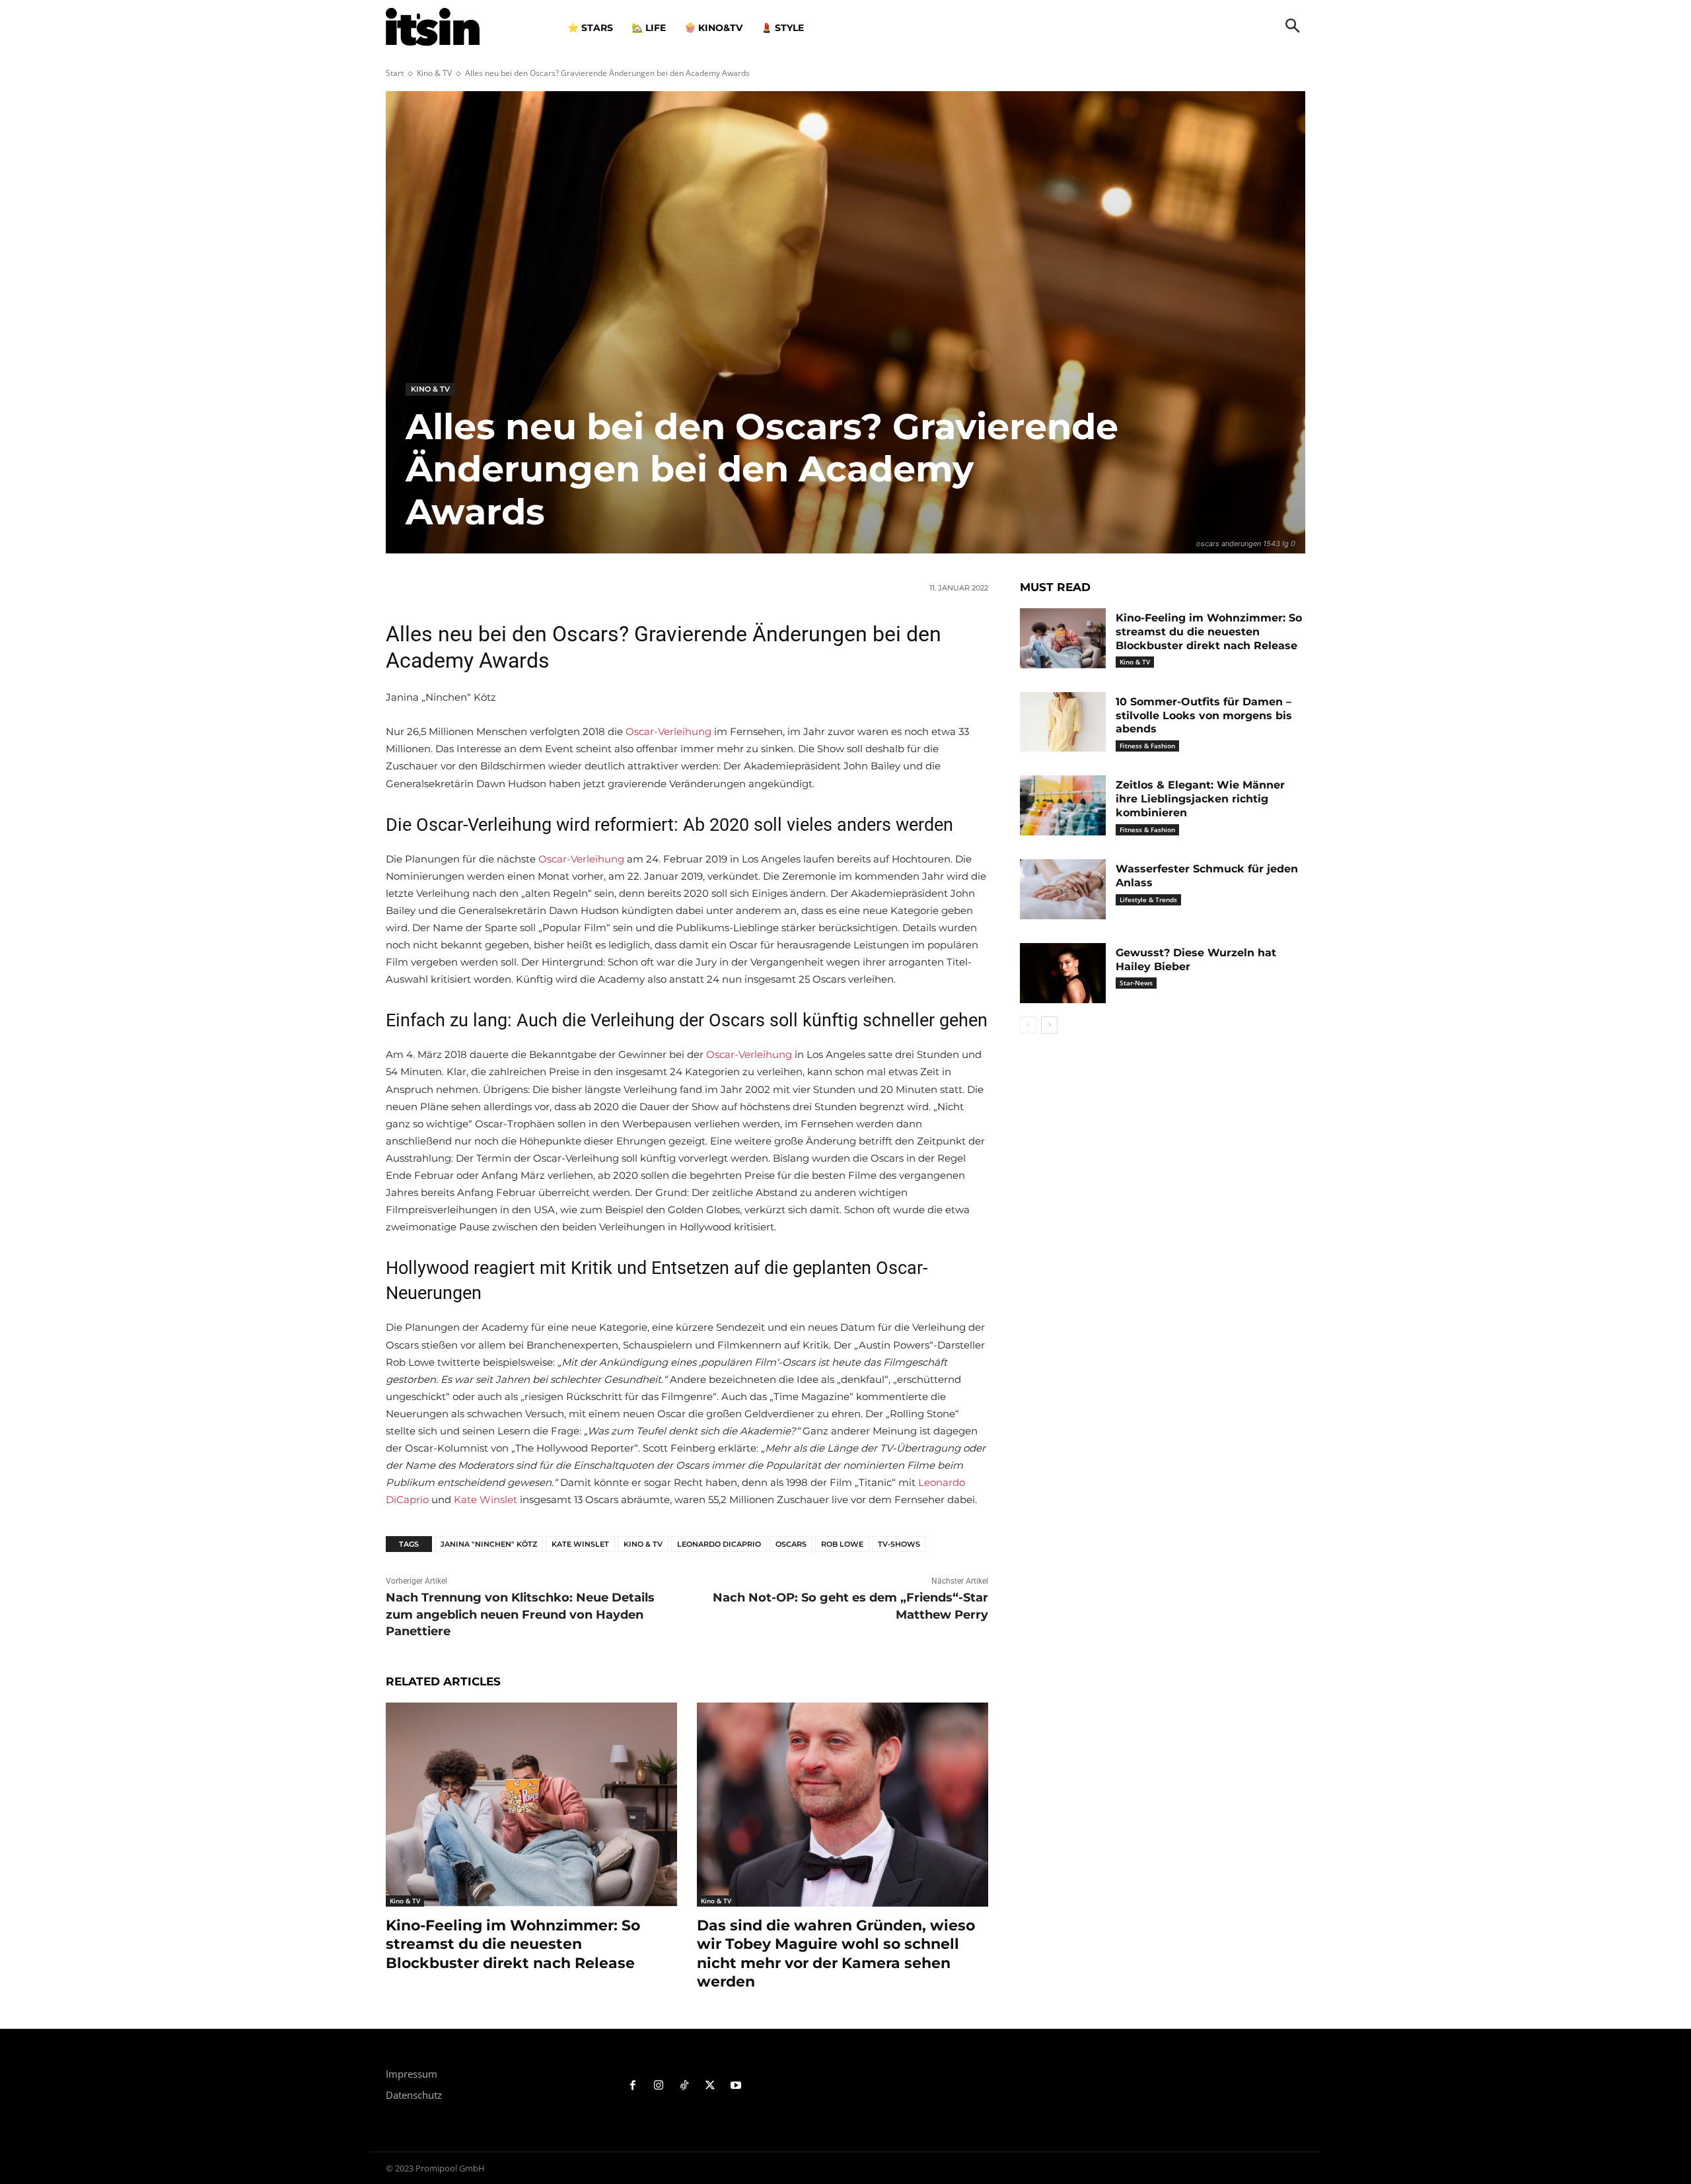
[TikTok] (685, 2086)
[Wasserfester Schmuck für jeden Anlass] (1063, 889)
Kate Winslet (486, 1499)
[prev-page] (1028, 1025)
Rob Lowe (842, 1544)
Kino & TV (434, 73)
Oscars (791, 1544)
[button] (1293, 27)
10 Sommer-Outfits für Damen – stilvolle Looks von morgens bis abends (1204, 716)
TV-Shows (899, 1544)
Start (395, 73)
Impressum (412, 2074)
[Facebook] (633, 2086)
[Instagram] (659, 2086)
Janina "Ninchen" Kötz (489, 1544)
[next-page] (1049, 1025)
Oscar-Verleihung (668, 731)
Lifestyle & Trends (1148, 899)
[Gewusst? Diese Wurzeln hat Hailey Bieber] (1063, 973)
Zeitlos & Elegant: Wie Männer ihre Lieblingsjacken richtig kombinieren (1200, 799)
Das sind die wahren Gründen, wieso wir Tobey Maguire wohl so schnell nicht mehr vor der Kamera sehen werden (836, 1954)
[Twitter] (710, 2086)
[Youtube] (736, 2086)
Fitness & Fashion (1147, 746)
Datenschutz (414, 2095)
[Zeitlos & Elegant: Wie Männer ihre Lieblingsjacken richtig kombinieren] (1063, 805)
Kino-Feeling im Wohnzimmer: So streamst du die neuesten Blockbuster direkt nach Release (513, 1944)
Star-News (1136, 983)
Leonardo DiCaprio (719, 1544)
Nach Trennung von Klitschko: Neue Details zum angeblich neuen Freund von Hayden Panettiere (520, 1614)
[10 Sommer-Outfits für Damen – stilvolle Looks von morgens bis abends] (1063, 722)
